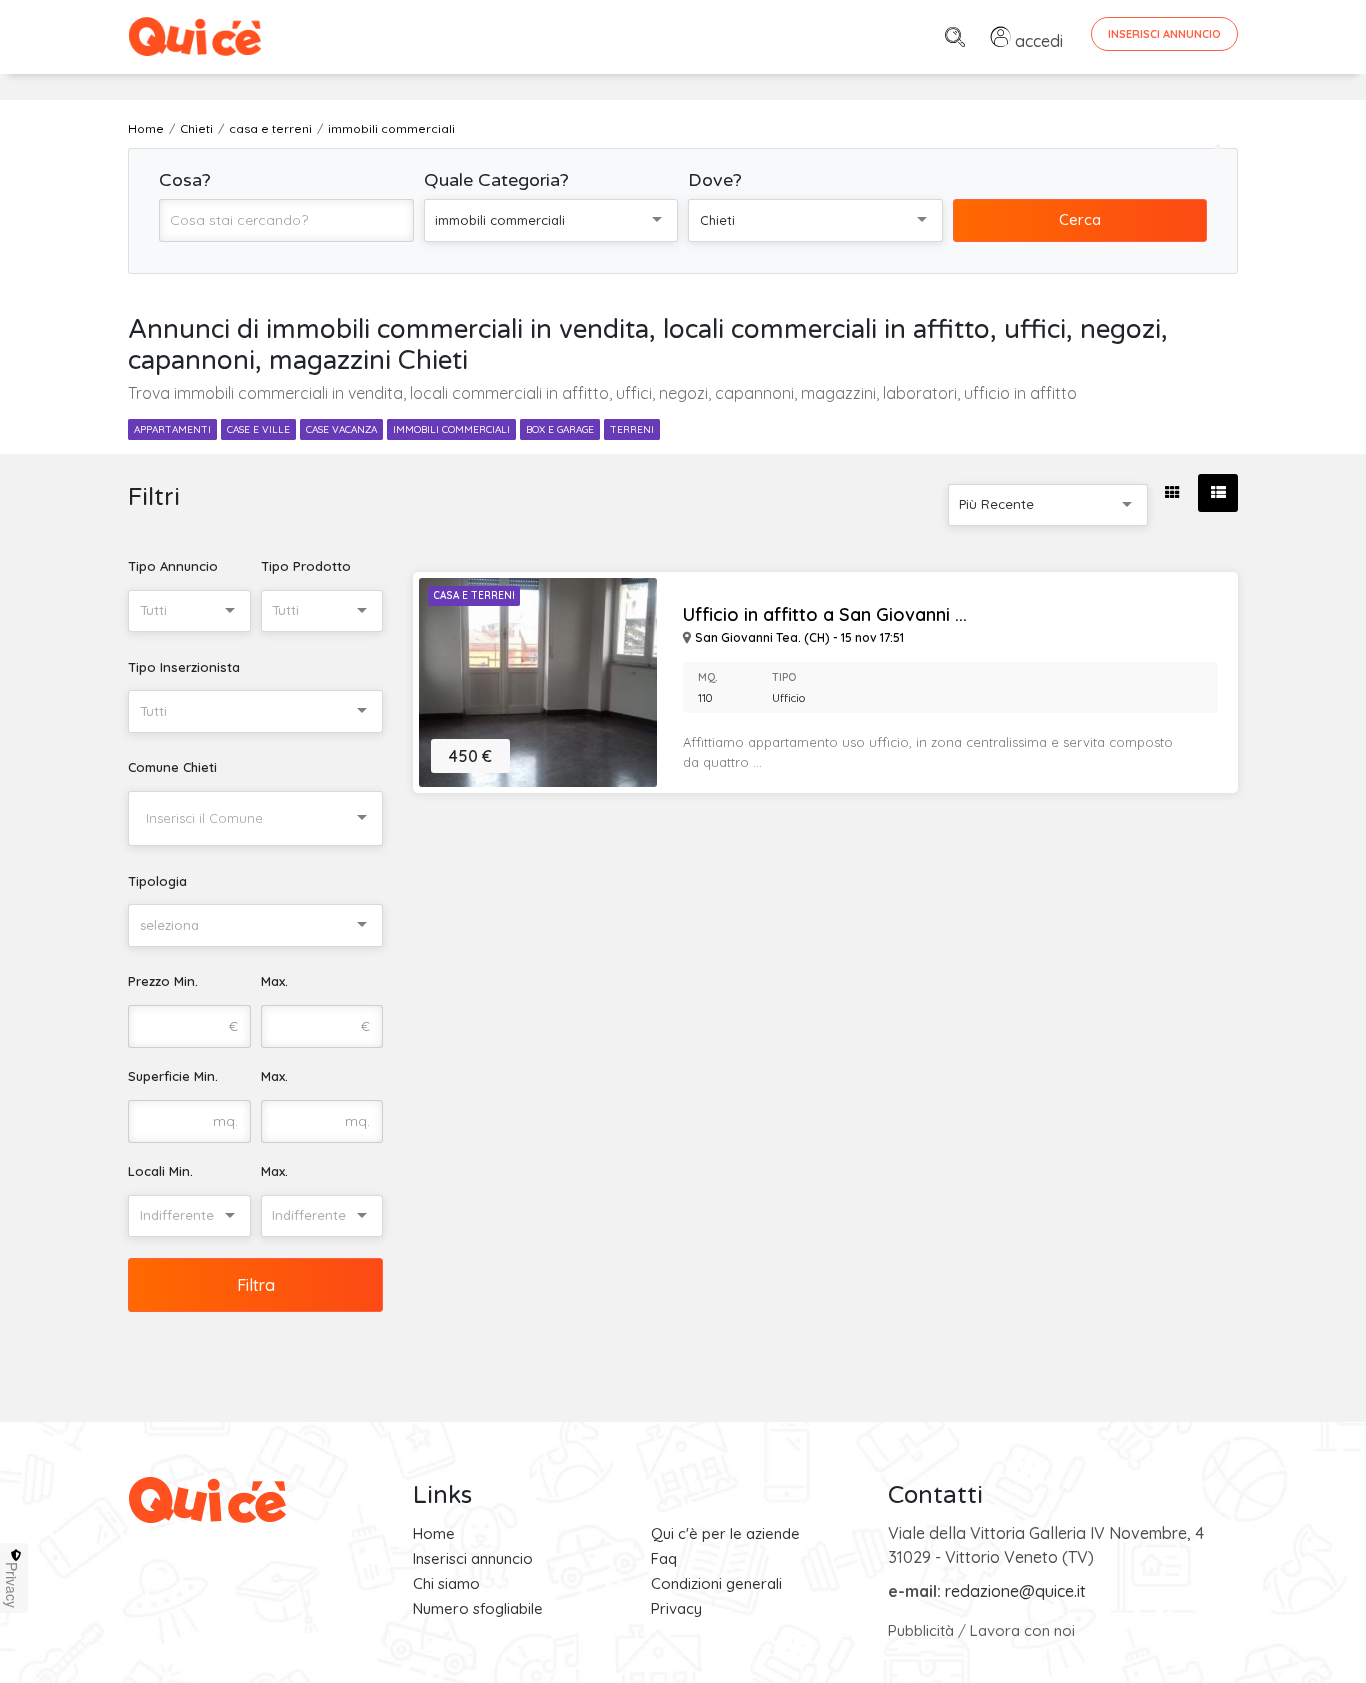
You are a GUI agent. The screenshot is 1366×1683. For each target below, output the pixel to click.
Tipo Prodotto (306, 566)
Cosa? (185, 180)
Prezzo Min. (163, 981)
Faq (664, 1558)
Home (434, 1533)
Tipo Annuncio (173, 566)
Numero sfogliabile (478, 1608)
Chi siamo (446, 1583)
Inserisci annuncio (473, 1558)
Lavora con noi (1022, 1630)
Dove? (715, 180)
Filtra (256, 1285)
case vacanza (341, 429)
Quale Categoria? (496, 180)
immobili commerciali (451, 429)
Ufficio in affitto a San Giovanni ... (825, 615)
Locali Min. (160, 1171)
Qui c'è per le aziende (725, 1533)
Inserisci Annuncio (1164, 34)
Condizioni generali (716, 1583)
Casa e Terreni (474, 595)
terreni (632, 429)
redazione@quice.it (1015, 1591)
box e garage (560, 429)
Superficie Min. (173, 1076)
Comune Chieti (172, 767)
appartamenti (172, 429)
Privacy (676, 1608)
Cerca (1080, 219)
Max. (274, 981)
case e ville (258, 429)
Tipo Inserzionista (184, 667)
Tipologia (157, 881)
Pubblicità (921, 1630)
